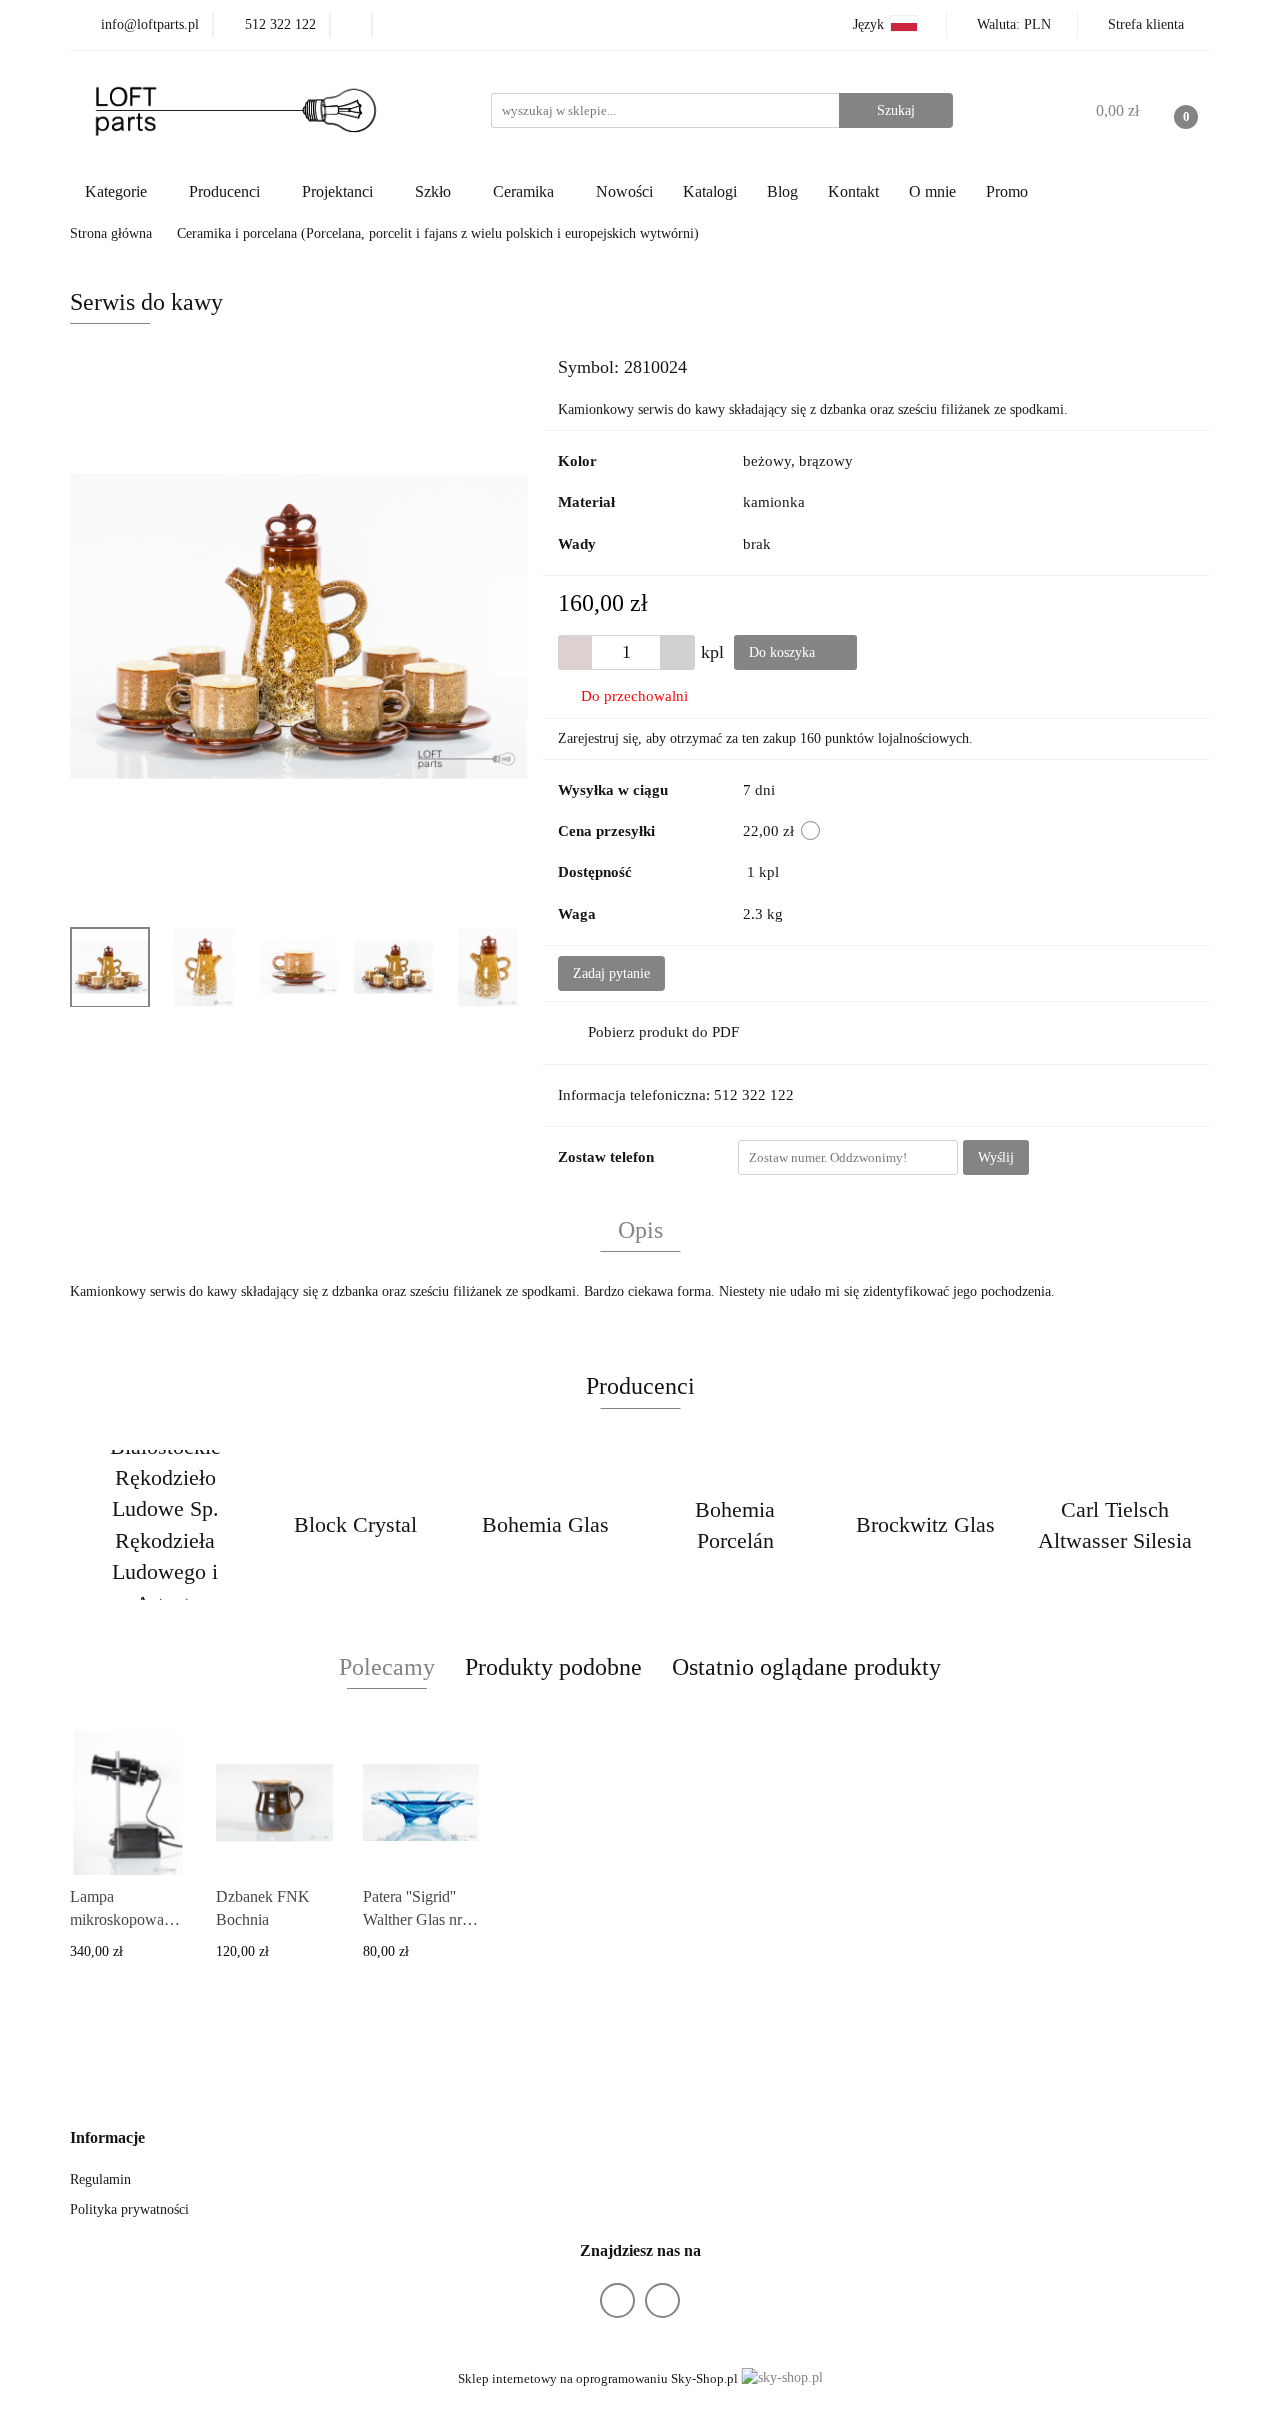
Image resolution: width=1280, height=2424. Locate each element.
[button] (107, 2138)
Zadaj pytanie (611, 973)
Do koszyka (784, 652)
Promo (1007, 191)
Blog (782, 191)
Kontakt (853, 191)
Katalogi (710, 191)
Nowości (624, 191)
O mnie (932, 191)
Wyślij (996, 1157)
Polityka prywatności (129, 2209)
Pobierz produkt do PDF (663, 1032)
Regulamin (100, 2179)
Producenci (226, 191)
